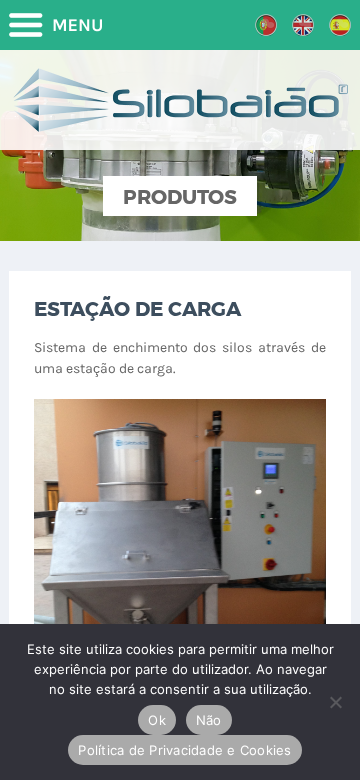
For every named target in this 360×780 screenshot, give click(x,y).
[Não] (335, 702)
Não (209, 720)
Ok (157, 720)
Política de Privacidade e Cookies (184, 750)
